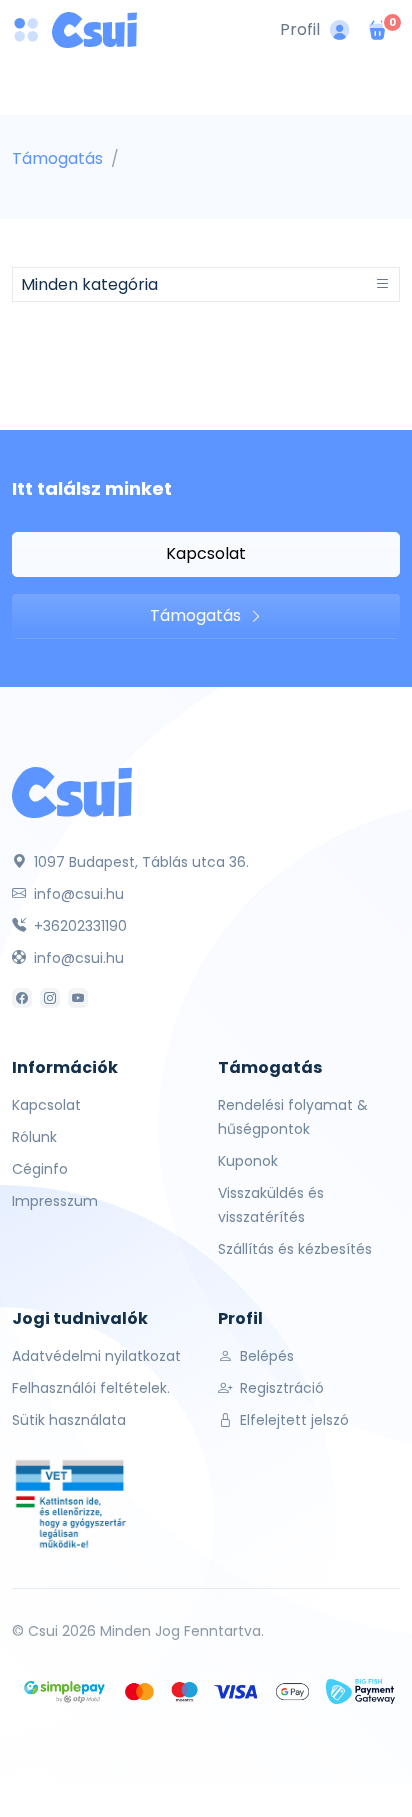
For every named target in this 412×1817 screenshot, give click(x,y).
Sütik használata (69, 1420)
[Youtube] (78, 998)
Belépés (265, 1356)
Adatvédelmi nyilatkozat (96, 1356)
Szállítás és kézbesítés (295, 1249)
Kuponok (248, 1161)
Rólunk (34, 1137)
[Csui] (72, 791)
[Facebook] (22, 998)
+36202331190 (78, 926)
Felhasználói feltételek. (91, 1388)
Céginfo (40, 1169)
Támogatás (57, 158)
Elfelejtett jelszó (292, 1420)
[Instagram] (50, 998)
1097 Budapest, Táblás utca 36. (139, 862)
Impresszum (55, 1201)
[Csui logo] (94, 30)
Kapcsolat (206, 553)
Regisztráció (280, 1388)
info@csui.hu (77, 894)
